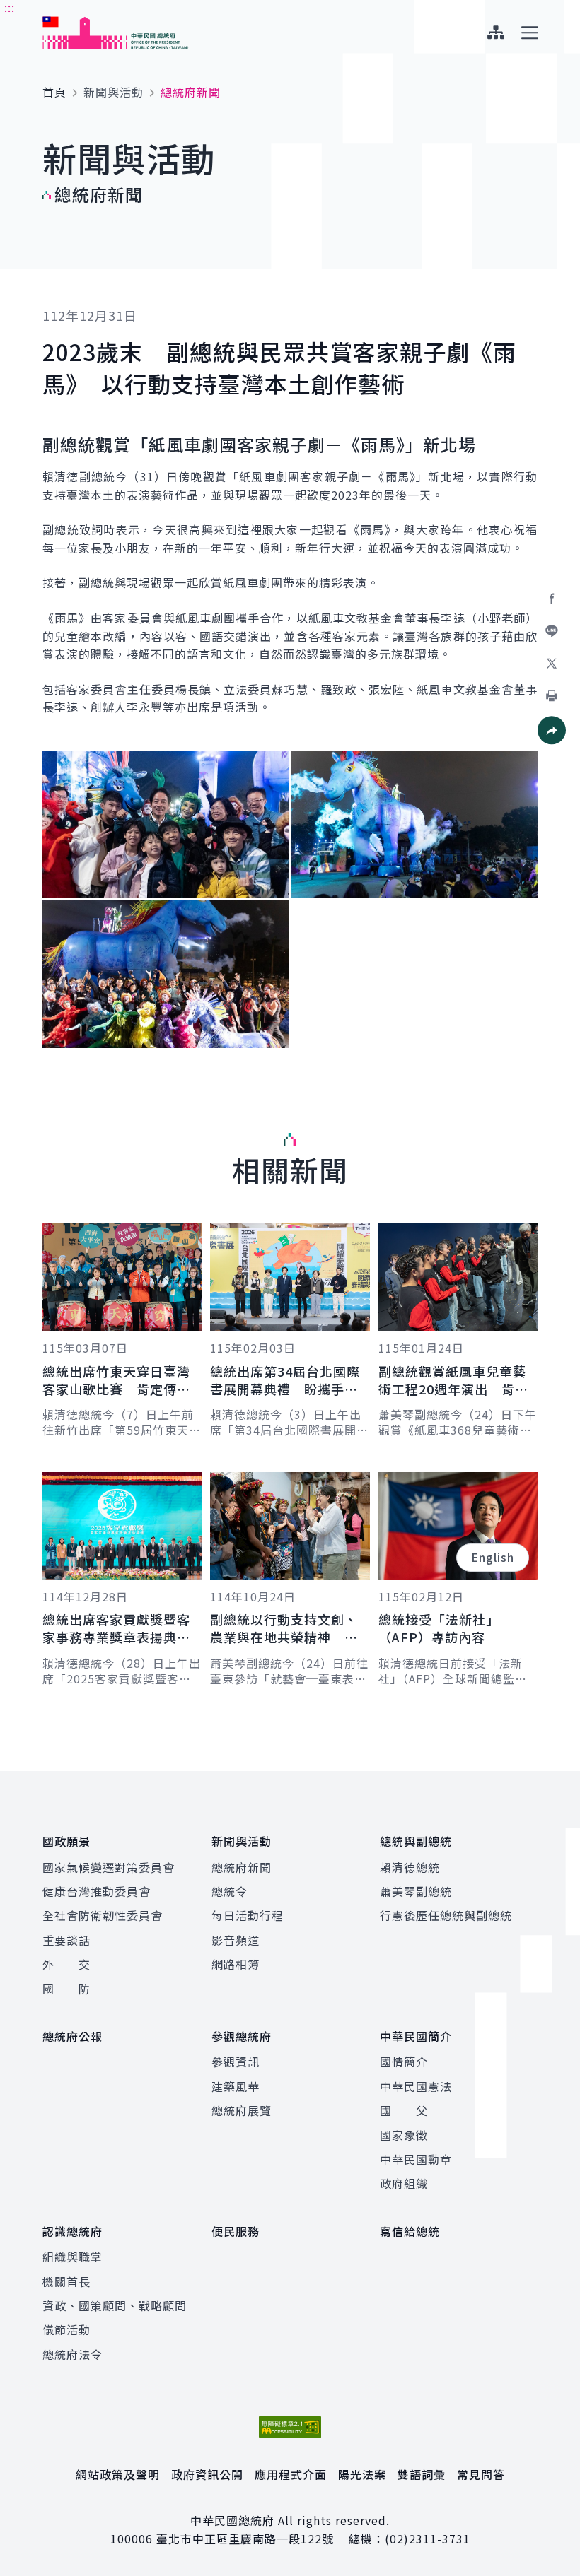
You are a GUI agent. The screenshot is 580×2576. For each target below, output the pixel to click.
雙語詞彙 (422, 2474)
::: (10, 8)
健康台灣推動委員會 (97, 1891)
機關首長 (66, 2281)
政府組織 (404, 2183)
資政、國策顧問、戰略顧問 (115, 2305)
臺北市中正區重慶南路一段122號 (245, 2539)
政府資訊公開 (207, 2474)
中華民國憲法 (416, 2086)
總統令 (230, 1891)
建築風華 (236, 2086)
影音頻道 (236, 1940)
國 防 (66, 1989)
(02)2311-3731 (428, 2539)
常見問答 (481, 2474)
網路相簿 (236, 1964)
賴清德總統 (410, 1867)
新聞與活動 (114, 92)
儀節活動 (66, 2329)
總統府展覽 (242, 2110)
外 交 (66, 1964)
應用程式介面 (291, 2474)
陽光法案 (362, 2474)
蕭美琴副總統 (416, 1891)
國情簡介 (404, 2062)
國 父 (404, 2110)
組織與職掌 (72, 2257)
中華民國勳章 (416, 2159)
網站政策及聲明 (118, 2474)
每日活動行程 (248, 1915)
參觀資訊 (236, 2062)
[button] (552, 730)
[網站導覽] (495, 33)
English (493, 1557)
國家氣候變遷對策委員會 (109, 1867)
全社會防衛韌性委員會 (103, 1915)
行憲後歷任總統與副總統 (446, 1915)
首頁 (54, 92)
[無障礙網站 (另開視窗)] (290, 2427)
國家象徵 (404, 2135)
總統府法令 (72, 2354)
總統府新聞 (242, 1867)
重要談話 (66, 1940)
